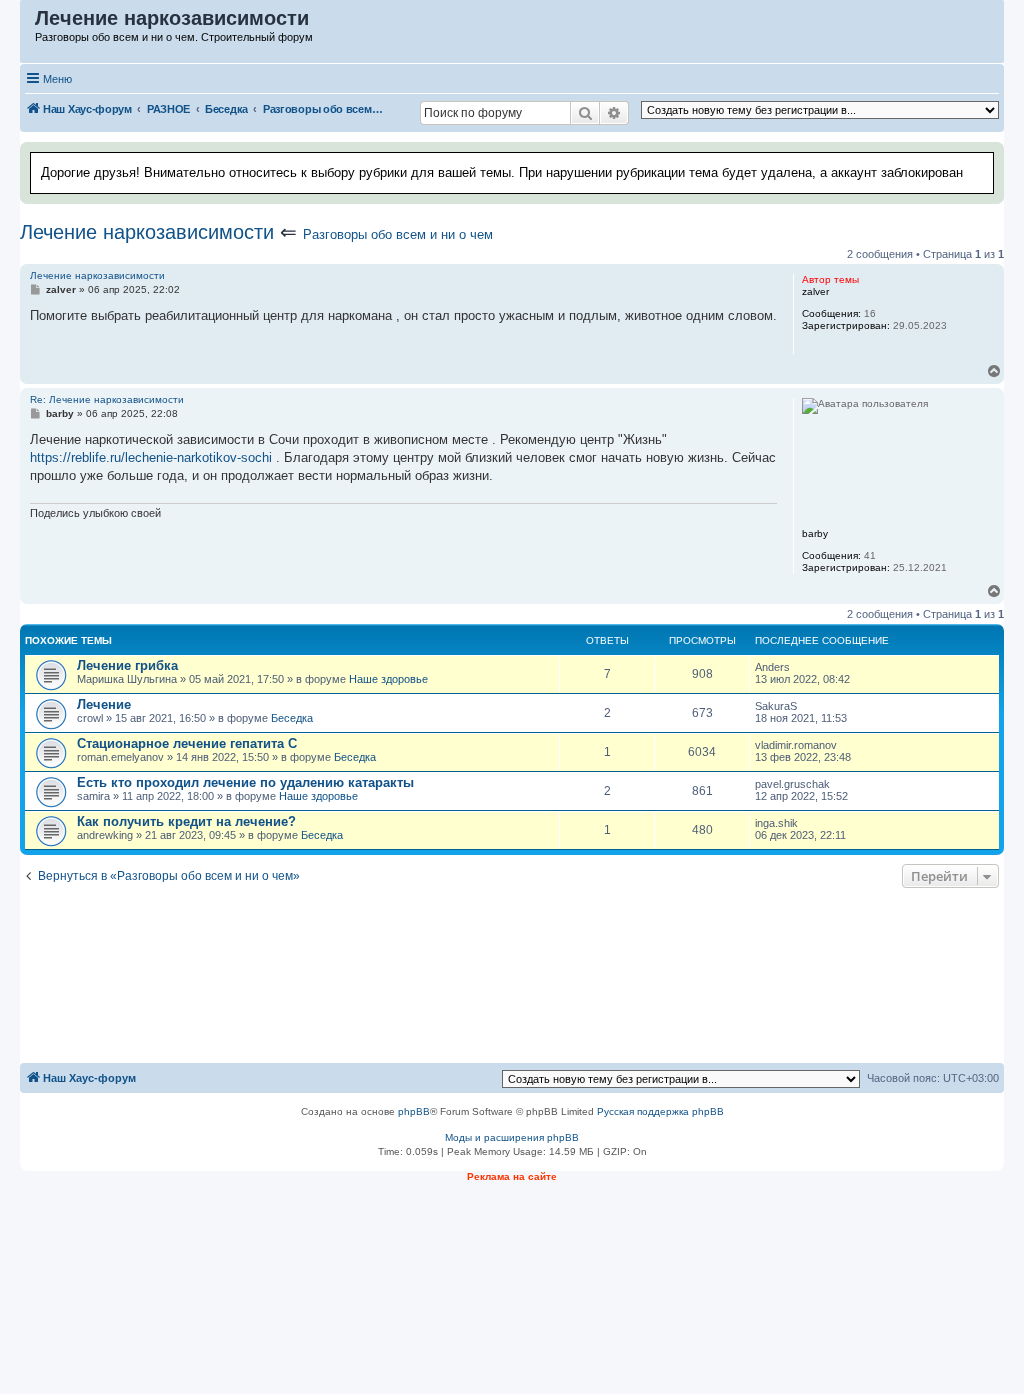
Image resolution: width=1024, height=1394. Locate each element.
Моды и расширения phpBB (512, 1137)
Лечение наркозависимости (147, 232)
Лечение (104, 704)
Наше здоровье (388, 679)
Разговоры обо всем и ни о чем (398, 234)
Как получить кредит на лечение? (186, 821)
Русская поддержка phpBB (660, 1111)
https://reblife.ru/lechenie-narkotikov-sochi (151, 457)
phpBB (414, 1111)
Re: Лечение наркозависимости (107, 399)
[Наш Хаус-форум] (28, 23)
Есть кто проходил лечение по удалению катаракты (245, 782)
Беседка (292, 718)
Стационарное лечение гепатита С (187, 743)
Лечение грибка (127, 665)
